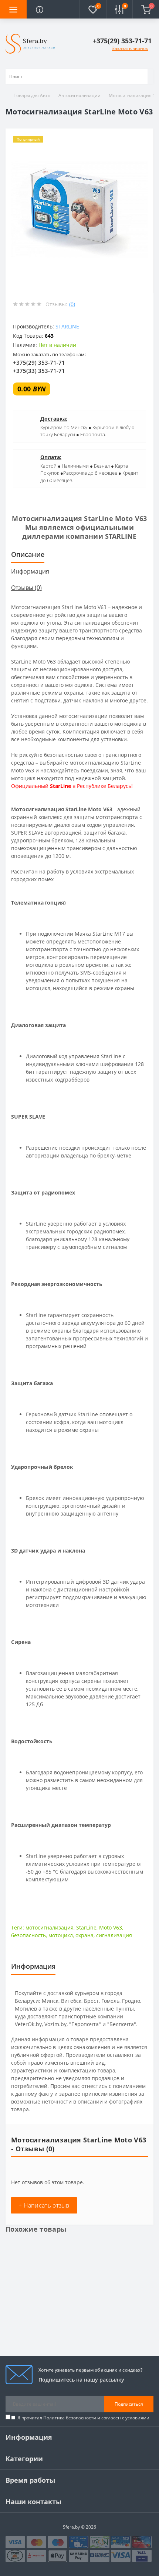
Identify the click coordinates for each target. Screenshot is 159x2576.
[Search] (143, 76)
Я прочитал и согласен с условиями (83, 2418)
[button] (123, 41)
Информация (30, 571)
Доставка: (54, 419)
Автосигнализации (79, 95)
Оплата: (51, 457)
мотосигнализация (50, 1927)
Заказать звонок (130, 48)
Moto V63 (111, 1927)
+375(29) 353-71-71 (39, 362)
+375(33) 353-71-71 (39, 371)
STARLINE (67, 326)
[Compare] (145, 304)
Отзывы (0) (26, 588)
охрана (84, 1935)
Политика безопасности (70, 2418)
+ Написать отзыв (44, 2205)
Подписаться (129, 2404)
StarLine (86, 1927)
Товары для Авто (32, 95)
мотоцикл (61, 1935)
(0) (72, 304)
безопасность (28, 1935)
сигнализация (114, 1935)
